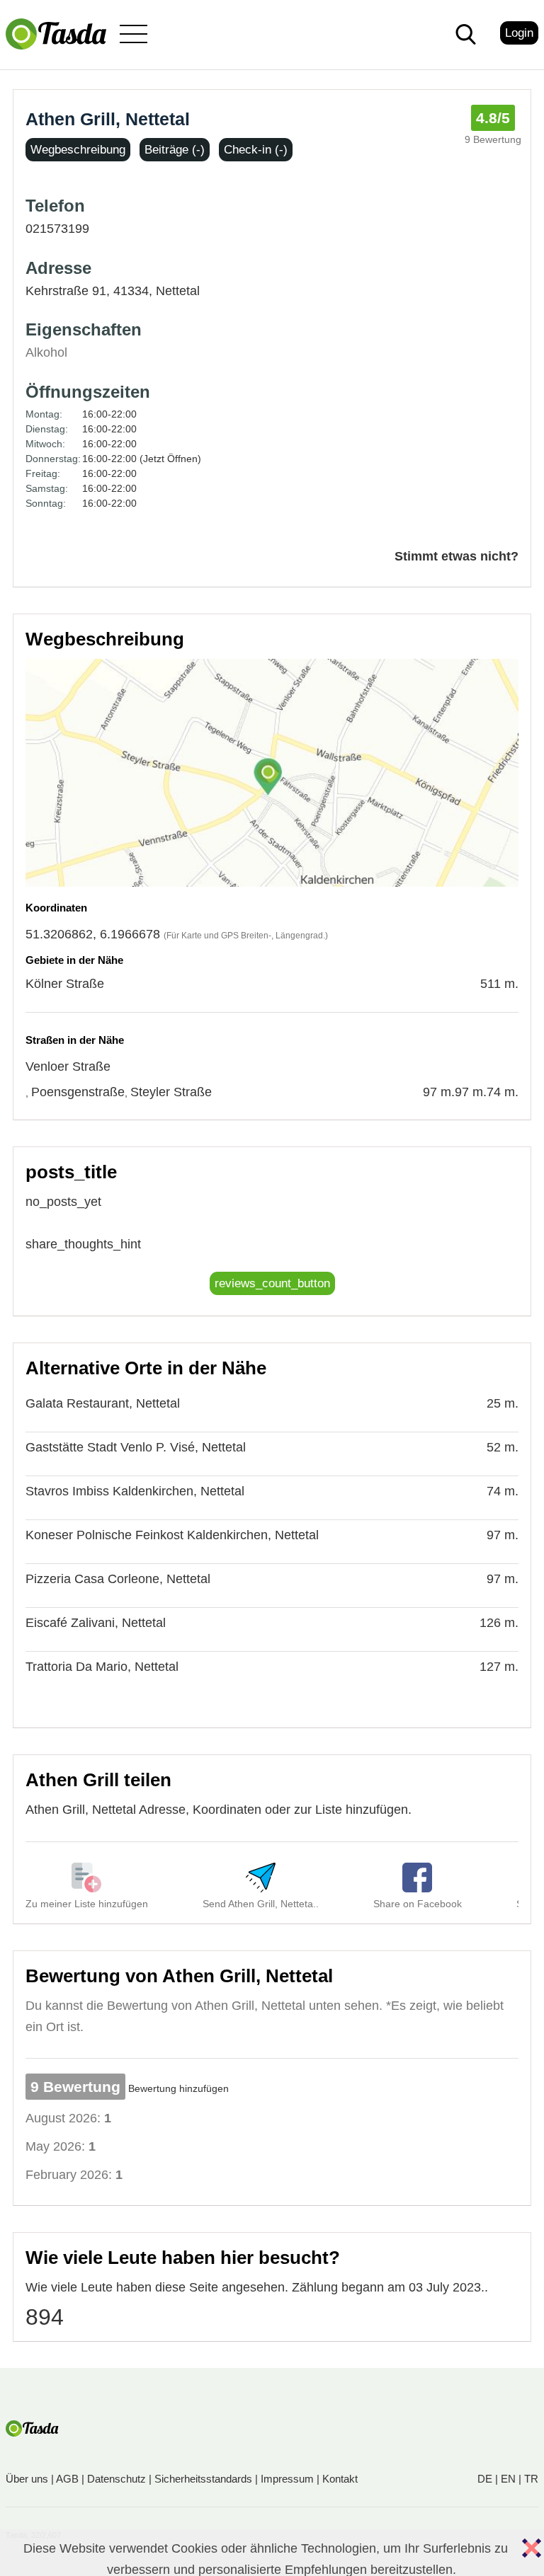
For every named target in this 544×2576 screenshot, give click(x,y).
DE (485, 2479)
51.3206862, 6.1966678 (93, 934)
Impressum (287, 2479)
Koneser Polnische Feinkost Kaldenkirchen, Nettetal (172, 1535)
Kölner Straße (65, 984)
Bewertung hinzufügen (178, 2088)
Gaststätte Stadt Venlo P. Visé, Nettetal (136, 1447)
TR (531, 2479)
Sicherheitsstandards (203, 2479)
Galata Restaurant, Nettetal (103, 1403)
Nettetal (178, 291)
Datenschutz (117, 2479)
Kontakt (340, 2479)
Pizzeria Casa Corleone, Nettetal (118, 1579)
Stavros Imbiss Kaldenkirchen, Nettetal (135, 1491)
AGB (67, 2479)
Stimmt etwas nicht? (457, 556)
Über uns (27, 2479)
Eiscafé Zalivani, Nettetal (96, 1623)
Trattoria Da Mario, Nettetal (102, 1667)
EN (508, 2479)
